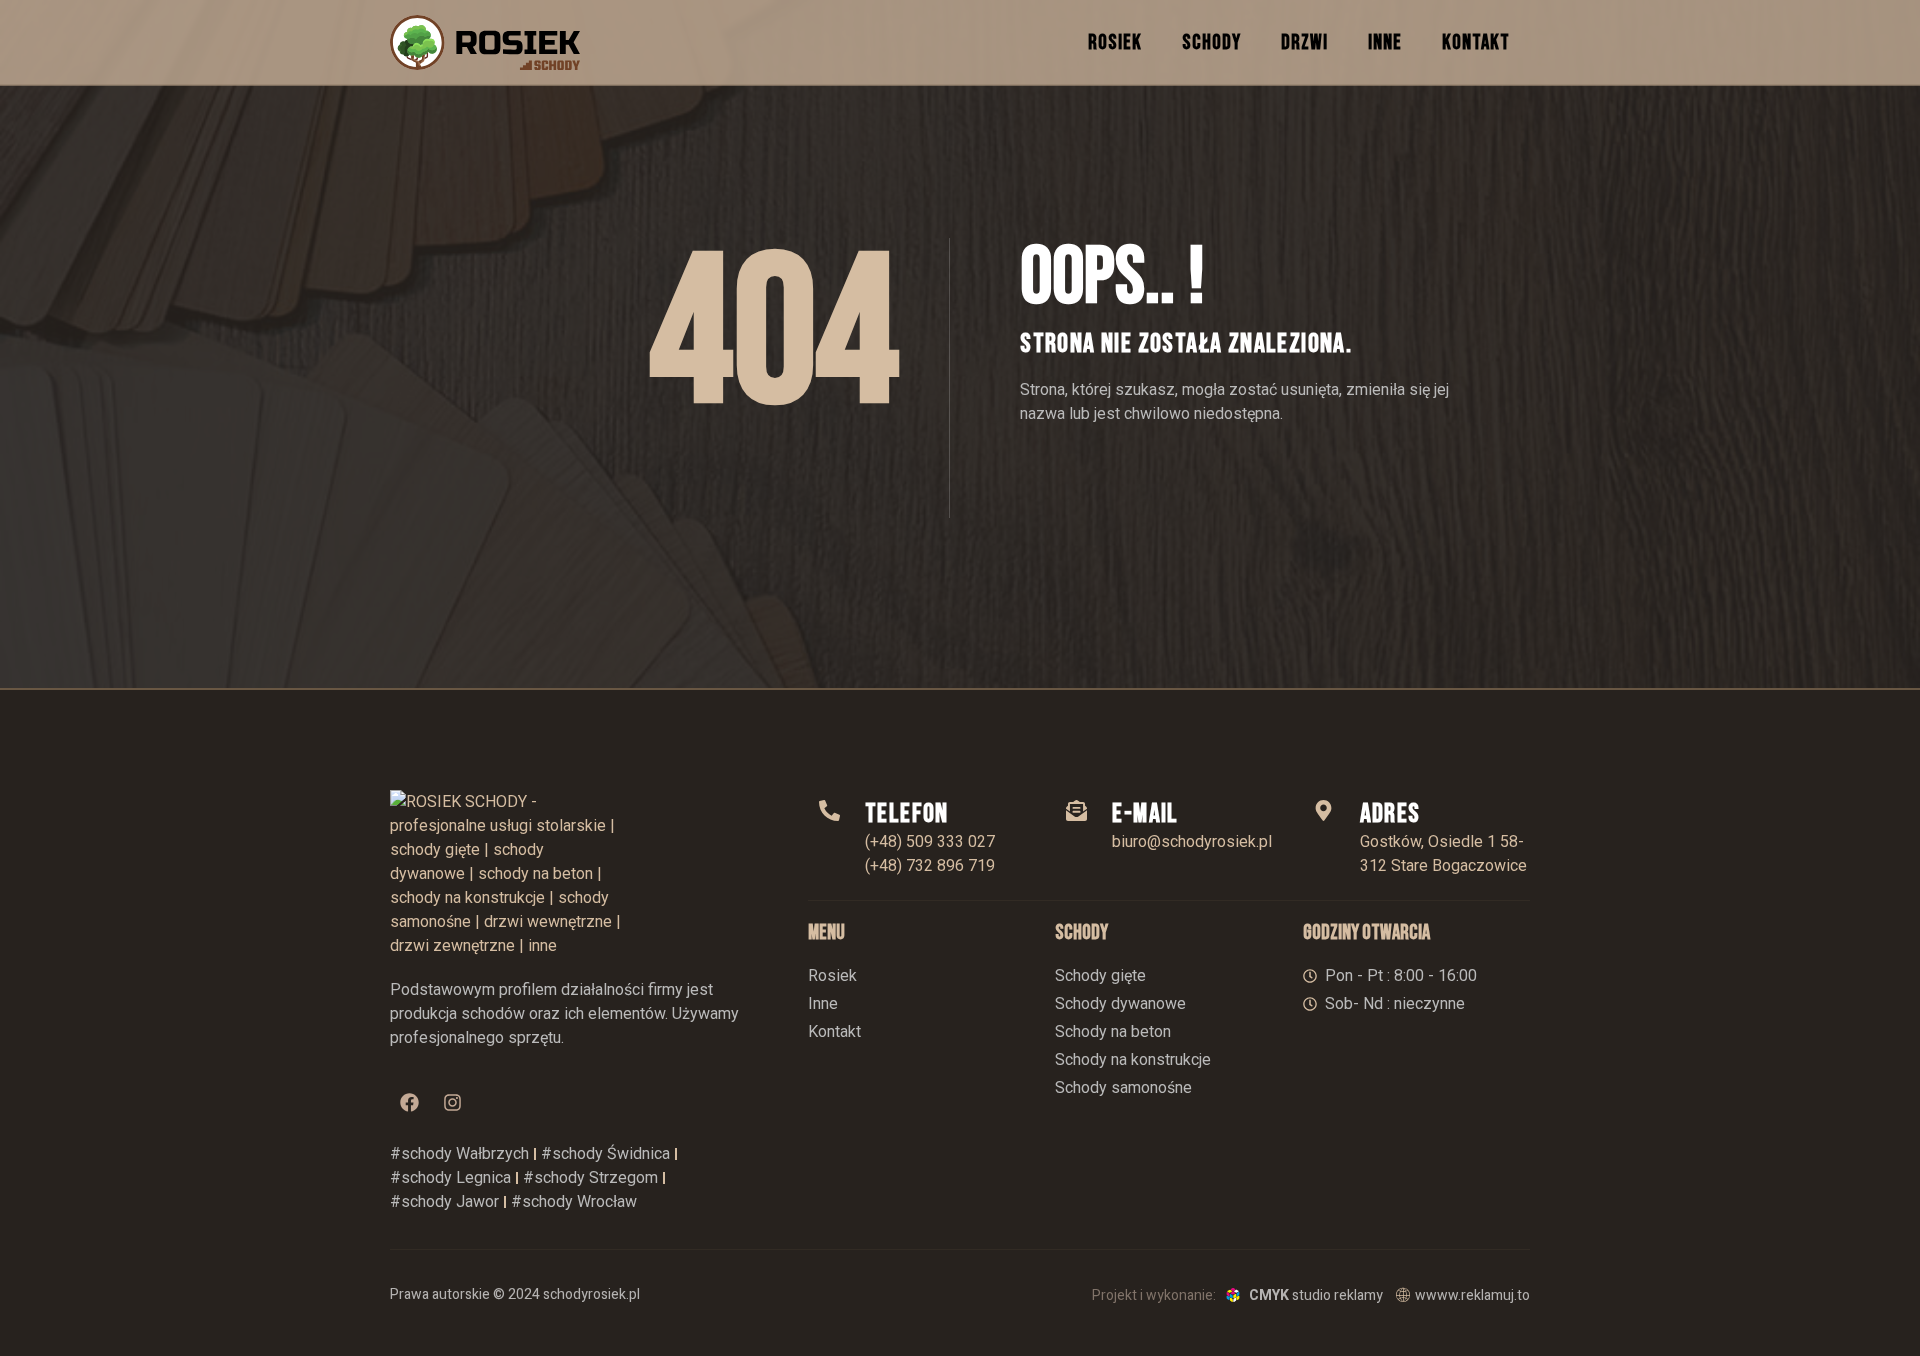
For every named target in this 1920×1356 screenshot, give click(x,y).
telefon (907, 814)
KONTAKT (1476, 42)
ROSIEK (1115, 42)
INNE (1385, 42)
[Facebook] (409, 1103)
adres (1390, 814)
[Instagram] (452, 1103)
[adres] (1324, 811)
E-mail (1145, 814)
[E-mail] (1076, 811)
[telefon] (829, 811)
